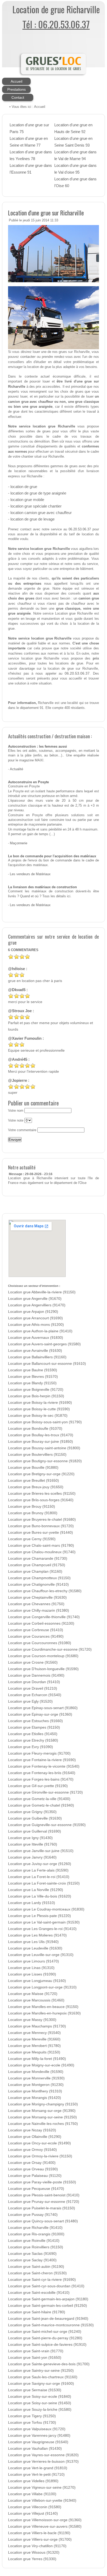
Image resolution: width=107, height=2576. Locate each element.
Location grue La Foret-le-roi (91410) (39, 1877)
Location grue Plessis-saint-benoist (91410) (44, 2195)
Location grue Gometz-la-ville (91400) (39, 1799)
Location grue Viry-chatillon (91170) (37, 2546)
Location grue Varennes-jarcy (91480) (39, 2436)
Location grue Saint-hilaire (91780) (37, 2312)
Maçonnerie (19, 843)
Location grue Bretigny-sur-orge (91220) (41, 1474)
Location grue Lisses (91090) (32, 1974)
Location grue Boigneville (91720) (36, 1390)
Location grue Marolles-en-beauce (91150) (43, 2007)
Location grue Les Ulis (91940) (33, 1942)
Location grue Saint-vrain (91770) (36, 2351)
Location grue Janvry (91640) (32, 1857)
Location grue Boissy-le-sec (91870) (38, 1416)
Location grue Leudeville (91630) (35, 1948)
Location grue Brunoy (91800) (33, 1513)
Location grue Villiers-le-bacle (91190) (39, 2533)
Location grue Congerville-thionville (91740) (44, 1617)
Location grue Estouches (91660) (35, 1721)
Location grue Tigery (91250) (32, 2416)
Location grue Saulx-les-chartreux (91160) (43, 2377)
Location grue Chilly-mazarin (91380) (39, 1610)
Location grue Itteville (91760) (33, 1844)
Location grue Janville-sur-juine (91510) (41, 1851)
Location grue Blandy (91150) (32, 1383)
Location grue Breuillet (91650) (34, 1481)
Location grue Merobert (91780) (34, 2046)
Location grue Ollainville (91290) (35, 2137)
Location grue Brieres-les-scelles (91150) (42, 1494)
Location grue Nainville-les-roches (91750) (43, 2124)
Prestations (16, 89)
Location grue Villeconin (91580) (35, 2507)
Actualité (16, 769)
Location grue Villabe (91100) (32, 2494)
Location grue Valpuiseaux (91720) (37, 2429)
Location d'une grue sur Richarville (46, 213)
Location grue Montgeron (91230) (36, 2085)
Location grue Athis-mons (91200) (36, 1325)
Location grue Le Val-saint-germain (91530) (44, 1922)
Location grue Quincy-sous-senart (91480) (43, 2221)
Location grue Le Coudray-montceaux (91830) (46, 1909)
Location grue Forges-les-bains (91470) (41, 1779)
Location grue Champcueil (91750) (37, 1565)
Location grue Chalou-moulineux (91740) (42, 1552)
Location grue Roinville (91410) (34, 2241)
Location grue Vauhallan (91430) (35, 2449)
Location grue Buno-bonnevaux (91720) (41, 1526)
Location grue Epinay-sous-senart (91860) (43, 1708)
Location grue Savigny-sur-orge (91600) (41, 2384)
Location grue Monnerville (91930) (36, 2078)
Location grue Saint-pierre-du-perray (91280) (45, 2338)
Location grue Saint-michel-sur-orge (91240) (45, 2332)
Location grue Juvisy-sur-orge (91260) (40, 1864)
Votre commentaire (22, 1130)
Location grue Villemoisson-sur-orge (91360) (45, 2520)
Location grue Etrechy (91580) (33, 1740)
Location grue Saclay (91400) (32, 2260)
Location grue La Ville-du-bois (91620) (40, 1896)
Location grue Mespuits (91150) (34, 2052)
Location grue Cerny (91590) (32, 1539)
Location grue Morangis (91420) (35, 2098)
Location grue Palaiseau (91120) (35, 2176)
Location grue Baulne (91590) (33, 1370)
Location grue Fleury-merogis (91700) (39, 1753)
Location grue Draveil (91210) (33, 1688)
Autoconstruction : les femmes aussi (38, 747)
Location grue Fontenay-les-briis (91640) (42, 1773)
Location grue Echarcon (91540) (35, 1695)
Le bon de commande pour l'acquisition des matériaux (52, 856)
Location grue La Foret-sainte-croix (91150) (44, 1883)
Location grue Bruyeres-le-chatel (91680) (42, 1520)
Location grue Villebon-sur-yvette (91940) (42, 2501)
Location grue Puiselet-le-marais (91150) (42, 2208)
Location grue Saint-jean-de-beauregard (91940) (48, 2319)
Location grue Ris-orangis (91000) (36, 2234)
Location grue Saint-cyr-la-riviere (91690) (42, 2280)
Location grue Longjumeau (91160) (37, 1981)
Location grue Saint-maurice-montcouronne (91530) (51, 2325)
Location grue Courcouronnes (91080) (40, 1643)
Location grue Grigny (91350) (32, 1812)
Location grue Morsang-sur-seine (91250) (42, 2117)
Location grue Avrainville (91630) (35, 1351)
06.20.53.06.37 (80, 529)
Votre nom (16, 1111)
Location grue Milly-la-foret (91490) (37, 2059)
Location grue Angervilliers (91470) (37, 1305)
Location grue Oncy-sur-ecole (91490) (39, 2143)
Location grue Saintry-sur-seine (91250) (41, 2371)
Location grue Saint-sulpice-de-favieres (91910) (47, 2345)
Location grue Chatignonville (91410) (38, 1585)
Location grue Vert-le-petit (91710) (36, 2475)
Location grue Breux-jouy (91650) (36, 1487)
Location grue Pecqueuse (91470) (36, 2189)
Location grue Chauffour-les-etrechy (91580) (45, 1591)
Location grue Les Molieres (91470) (37, 1935)
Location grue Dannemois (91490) (36, 1675)
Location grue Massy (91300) (32, 2020)
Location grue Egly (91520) (30, 1701)
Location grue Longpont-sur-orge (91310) (42, 1987)
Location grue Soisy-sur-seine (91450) (40, 2403)
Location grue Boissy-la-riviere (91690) (40, 1403)
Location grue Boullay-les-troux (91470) (41, 1435)
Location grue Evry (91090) (31, 1747)
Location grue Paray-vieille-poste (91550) (42, 2182)
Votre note (16, 1121)
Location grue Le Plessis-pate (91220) (39, 1916)
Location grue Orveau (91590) (33, 2169)
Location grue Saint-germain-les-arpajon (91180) (48, 2299)
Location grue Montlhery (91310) (35, 2091)
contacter (28, 357)
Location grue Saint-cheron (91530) (37, 2273)
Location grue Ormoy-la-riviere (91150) (40, 2156)
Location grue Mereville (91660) (34, 2039)
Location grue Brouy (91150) (32, 1507)
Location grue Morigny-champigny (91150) (43, 2104)
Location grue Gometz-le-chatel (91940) (41, 1805)
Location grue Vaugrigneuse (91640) (38, 2442)
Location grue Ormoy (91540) (32, 2150)
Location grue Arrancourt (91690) (35, 1318)
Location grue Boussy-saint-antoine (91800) (44, 1448)
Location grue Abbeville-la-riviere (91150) (42, 1292)
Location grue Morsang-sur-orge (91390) (42, 2111)
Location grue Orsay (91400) (32, 2163)
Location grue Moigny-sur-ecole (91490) (41, 2065)
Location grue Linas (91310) (31, 1968)
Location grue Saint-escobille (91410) (39, 2293)
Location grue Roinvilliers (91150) (36, 2247)
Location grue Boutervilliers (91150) (37, 1455)
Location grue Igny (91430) (30, 1838)
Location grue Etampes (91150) (34, 1727)
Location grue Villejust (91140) (33, 2514)
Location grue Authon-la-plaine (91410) (40, 1331)
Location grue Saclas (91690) (32, 2254)
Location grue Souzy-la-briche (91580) (40, 2410)
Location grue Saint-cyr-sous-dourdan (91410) (46, 2286)
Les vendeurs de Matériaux (30, 874)
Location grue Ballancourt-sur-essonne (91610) (47, 1364)
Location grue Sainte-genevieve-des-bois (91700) (49, 2364)
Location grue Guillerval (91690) (35, 1831)
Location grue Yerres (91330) (32, 2559)
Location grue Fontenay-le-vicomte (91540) (44, 1766)
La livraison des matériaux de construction (42, 887)
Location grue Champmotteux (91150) (39, 1578)
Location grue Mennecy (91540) (34, 2033)
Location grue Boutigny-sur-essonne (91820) (45, 1461)
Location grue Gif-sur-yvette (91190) (38, 1786)
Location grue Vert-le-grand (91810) (38, 2468)
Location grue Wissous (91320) (34, 2552)
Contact (18, 97)
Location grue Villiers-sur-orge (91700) (40, 2539)
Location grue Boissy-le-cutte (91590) (39, 1409)
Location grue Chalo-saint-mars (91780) (41, 1546)
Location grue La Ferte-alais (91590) (38, 1870)
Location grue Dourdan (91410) (34, 1682)
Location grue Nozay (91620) (32, 2130)
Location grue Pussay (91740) (33, 2215)
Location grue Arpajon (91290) (33, 1312)
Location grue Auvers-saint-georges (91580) (44, 1344)
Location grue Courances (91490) (36, 1636)
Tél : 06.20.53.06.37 (56, 24)
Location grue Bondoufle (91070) (35, 1429)
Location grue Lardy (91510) (32, 1903)
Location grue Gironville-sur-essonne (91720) (45, 1792)
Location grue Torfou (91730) (32, 2423)
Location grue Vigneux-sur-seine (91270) (42, 2488)
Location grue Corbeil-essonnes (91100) (41, 1623)
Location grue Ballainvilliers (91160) (37, 1357)
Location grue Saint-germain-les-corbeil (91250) (48, 2306)
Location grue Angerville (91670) (35, 1299)
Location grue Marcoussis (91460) (36, 2000)
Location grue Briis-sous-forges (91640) (41, 1500)
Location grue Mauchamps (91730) (37, 2026)
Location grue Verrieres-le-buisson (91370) (43, 2462)
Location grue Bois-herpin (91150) (36, 1396)
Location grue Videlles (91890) (33, 2481)
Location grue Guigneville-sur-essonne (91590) (47, 1825)
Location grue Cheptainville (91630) (37, 1597)
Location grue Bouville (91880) (33, 1468)
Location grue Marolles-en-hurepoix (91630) (44, 2013)
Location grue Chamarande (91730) (38, 1559)
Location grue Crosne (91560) (33, 1662)
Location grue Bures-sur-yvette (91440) (41, 1533)
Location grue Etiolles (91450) (33, 1734)
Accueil (16, 81)
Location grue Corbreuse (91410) (36, 1630)
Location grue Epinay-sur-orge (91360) (40, 1714)
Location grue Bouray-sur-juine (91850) (41, 1442)
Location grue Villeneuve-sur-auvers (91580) (45, 2526)
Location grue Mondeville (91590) (36, 2072)
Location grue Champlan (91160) (35, 1572)
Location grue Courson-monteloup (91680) (43, 1656)
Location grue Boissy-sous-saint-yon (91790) (45, 1422)
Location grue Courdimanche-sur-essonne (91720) (50, 1649)
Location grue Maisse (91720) (33, 1994)
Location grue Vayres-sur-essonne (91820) (43, 2455)
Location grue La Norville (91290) (36, 1890)
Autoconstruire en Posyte (28, 782)
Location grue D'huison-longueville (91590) (43, 1669)
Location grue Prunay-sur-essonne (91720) (44, 2202)
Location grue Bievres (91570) (33, 1377)
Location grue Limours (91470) (34, 1961)
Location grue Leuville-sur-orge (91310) (41, 1955)
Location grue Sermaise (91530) (35, 2390)
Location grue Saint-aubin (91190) (36, 2267)
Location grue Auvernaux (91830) (36, 1338)
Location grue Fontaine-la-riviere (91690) (42, 1760)
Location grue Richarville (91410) (35, 2228)
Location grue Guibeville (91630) (35, 1818)
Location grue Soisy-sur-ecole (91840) (40, 2397)
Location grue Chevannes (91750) (36, 1604)
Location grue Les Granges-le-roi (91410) (42, 1929)
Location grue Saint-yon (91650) (35, 2358)
